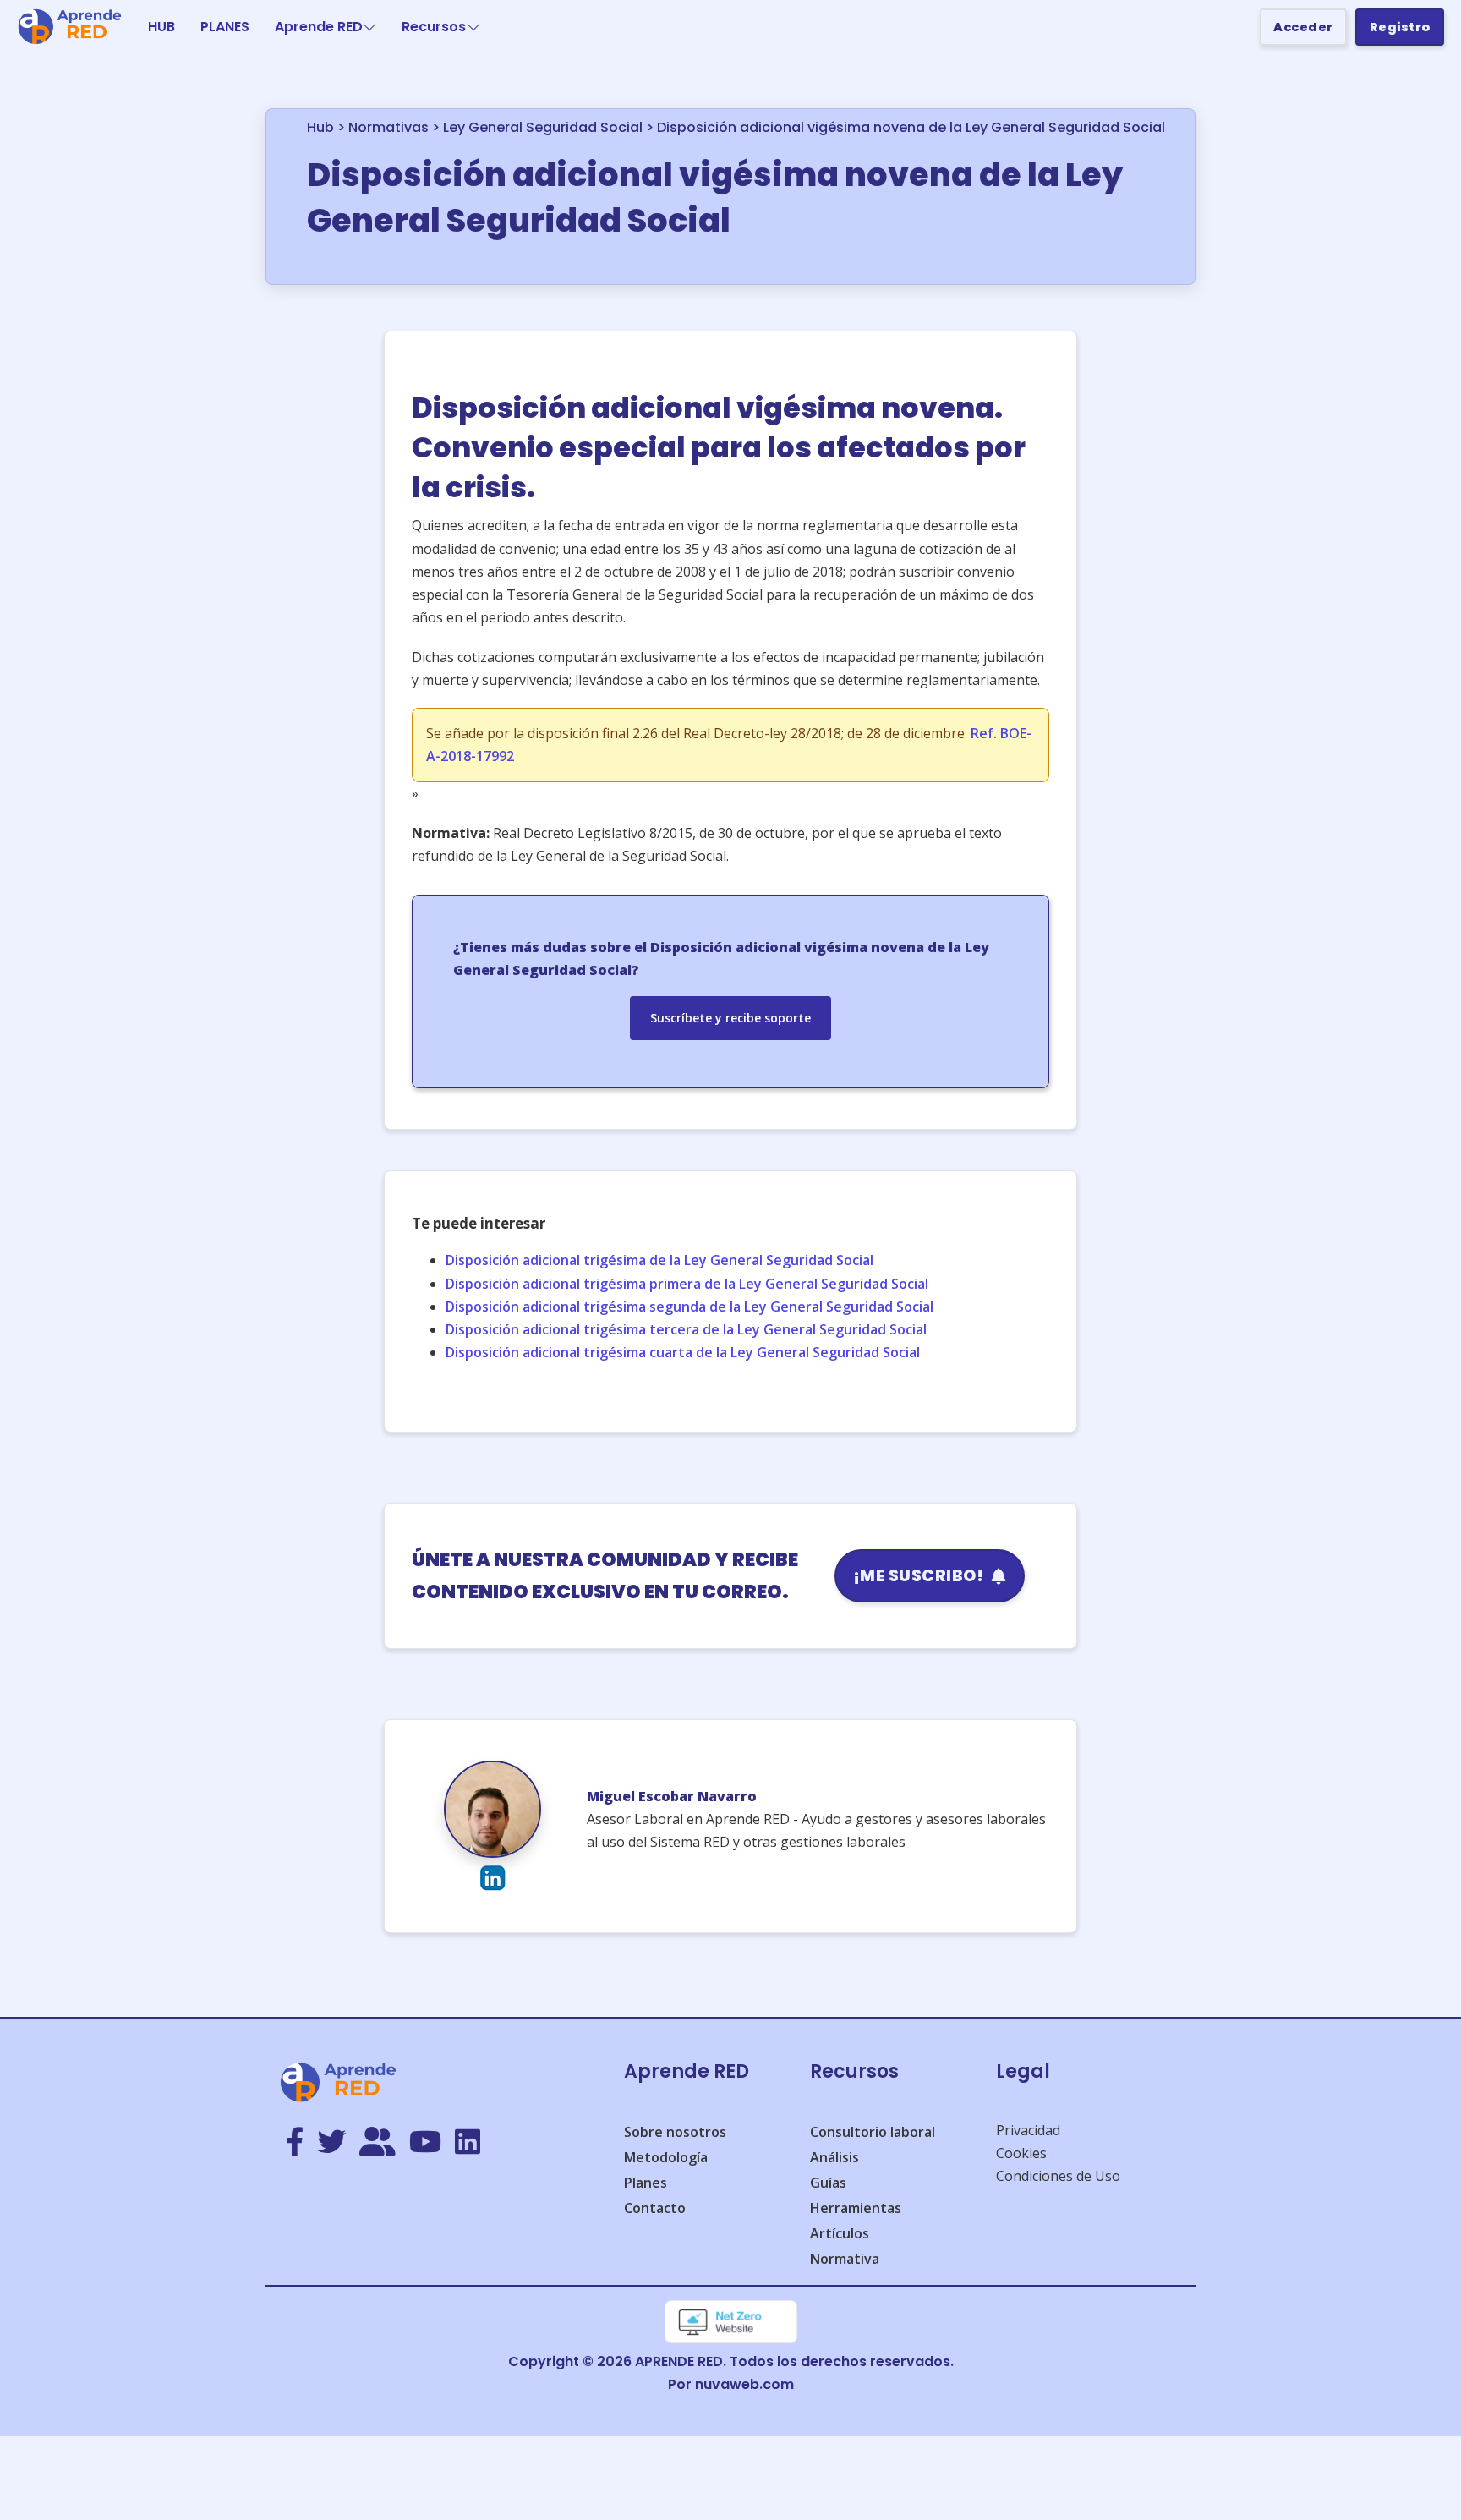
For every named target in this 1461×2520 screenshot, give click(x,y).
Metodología (666, 2157)
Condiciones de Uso (1058, 2176)
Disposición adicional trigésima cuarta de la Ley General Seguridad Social (683, 1352)
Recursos (434, 27)
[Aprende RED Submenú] (369, 27)
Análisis (834, 2157)
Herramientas (856, 2208)
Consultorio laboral (873, 2132)
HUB (161, 27)
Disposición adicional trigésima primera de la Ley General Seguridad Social (687, 1284)
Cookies (1021, 2153)
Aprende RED (319, 27)
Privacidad (1028, 2130)
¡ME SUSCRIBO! (919, 1576)
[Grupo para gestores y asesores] (378, 2143)
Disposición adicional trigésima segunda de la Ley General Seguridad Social (689, 1307)
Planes (646, 2183)
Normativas (389, 127)
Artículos (840, 2233)
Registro (1400, 27)
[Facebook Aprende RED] (295, 2143)
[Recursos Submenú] (473, 27)
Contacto (655, 2208)
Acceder (1303, 27)
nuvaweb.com (744, 2384)
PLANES (225, 27)
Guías (828, 2183)
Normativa (845, 2259)
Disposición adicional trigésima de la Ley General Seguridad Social (659, 1260)
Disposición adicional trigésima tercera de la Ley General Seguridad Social (686, 1329)
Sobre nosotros (675, 2132)
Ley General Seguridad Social (543, 127)
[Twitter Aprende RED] (331, 2143)
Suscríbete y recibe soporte (730, 1018)
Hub (320, 127)
